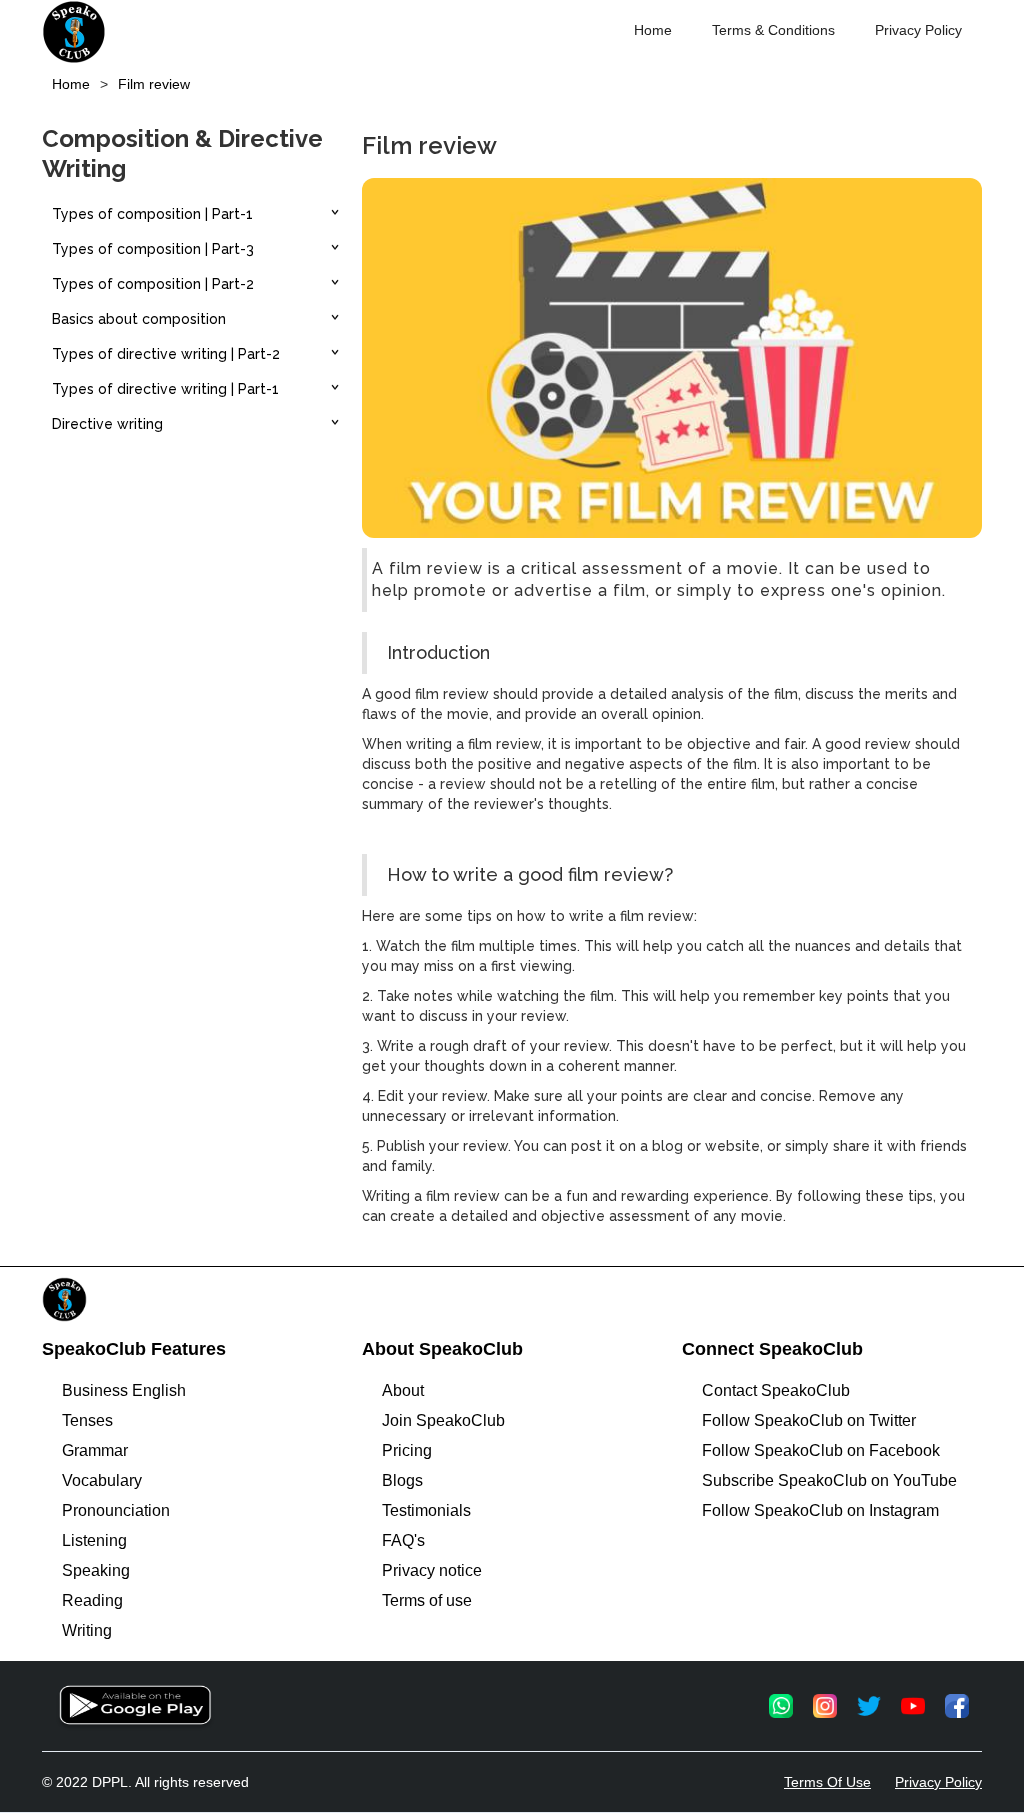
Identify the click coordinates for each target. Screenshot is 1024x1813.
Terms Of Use (827, 1782)
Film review (154, 84)
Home (653, 30)
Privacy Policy (918, 30)
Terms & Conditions (773, 30)
